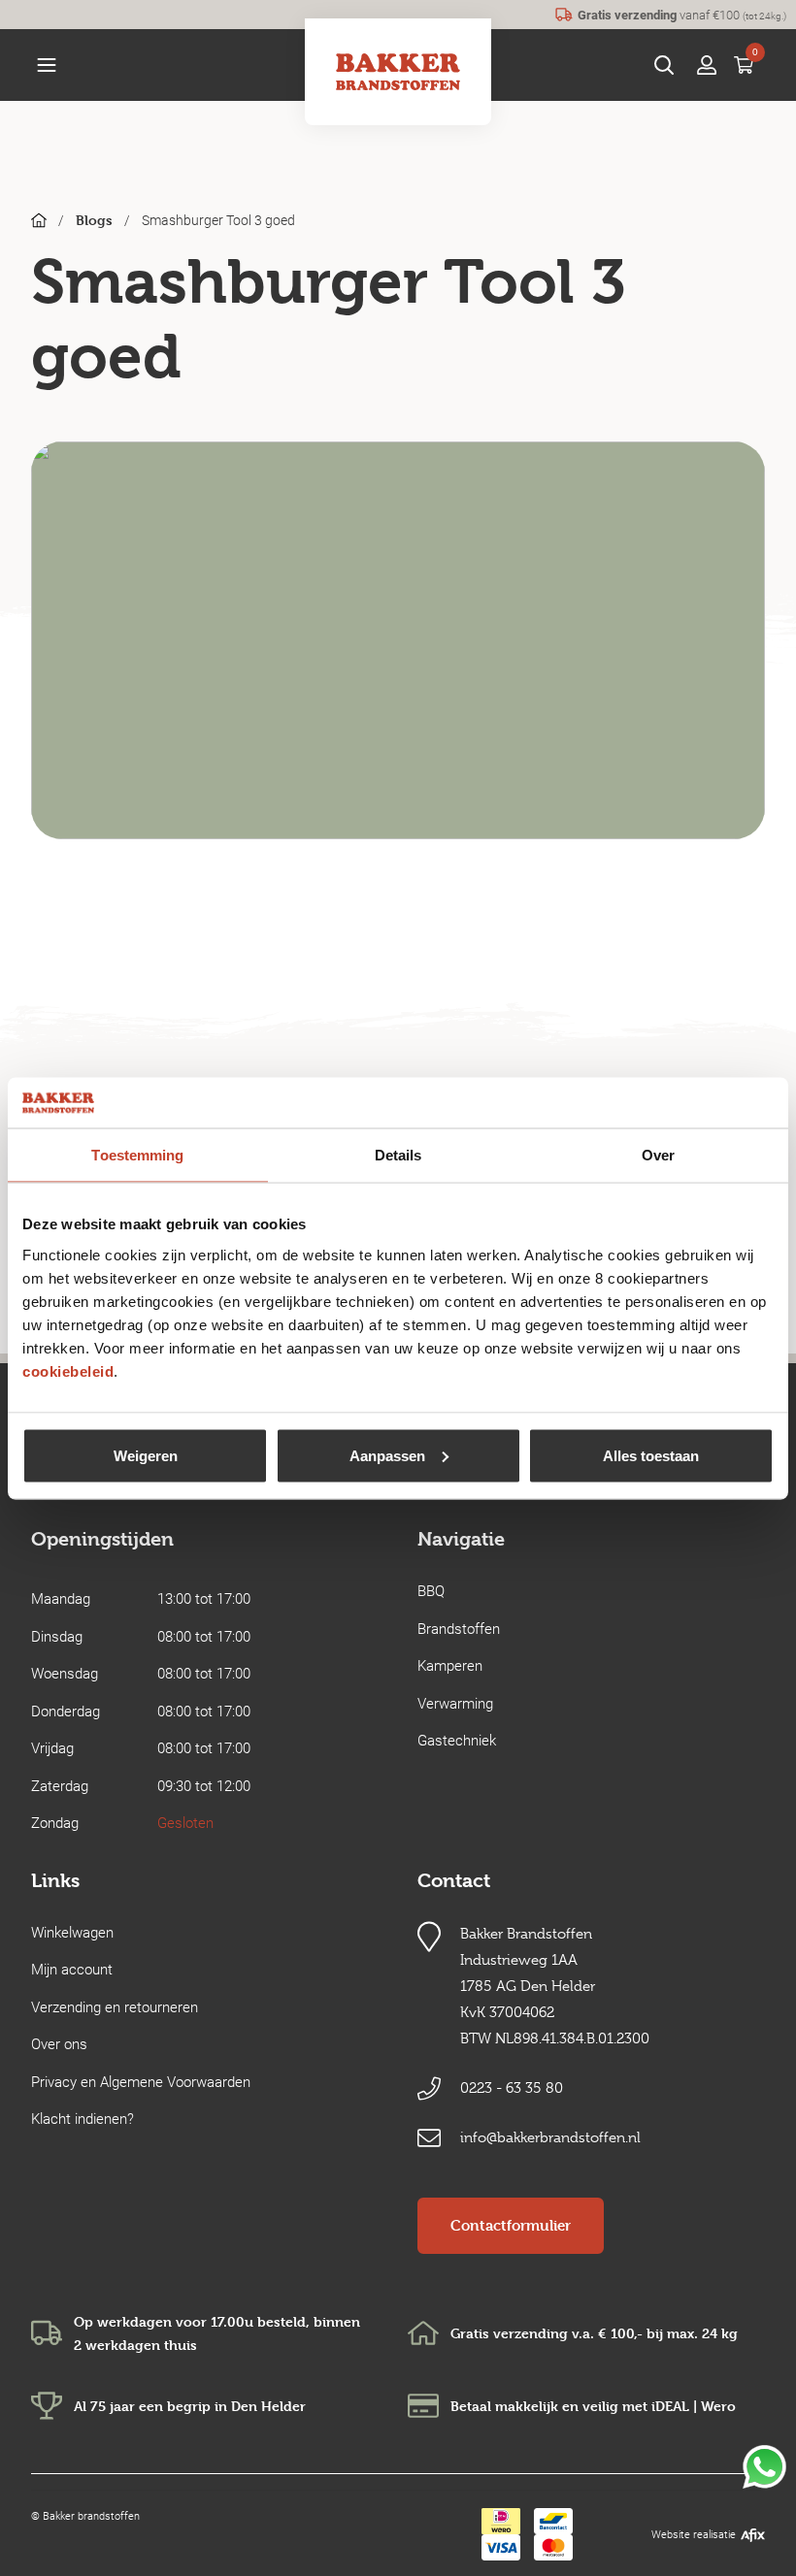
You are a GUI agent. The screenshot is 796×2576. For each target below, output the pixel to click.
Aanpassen (387, 1455)
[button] (47, 65)
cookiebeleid (68, 1370)
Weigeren (146, 1455)
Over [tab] (658, 1155)
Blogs (94, 220)
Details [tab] (398, 1155)
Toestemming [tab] (137, 1155)
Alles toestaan (651, 1455)
